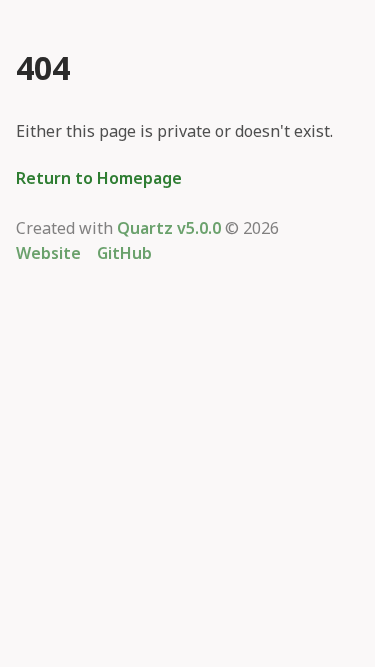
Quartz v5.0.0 (169, 229)
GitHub (124, 254)
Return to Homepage (99, 179)
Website (48, 254)
